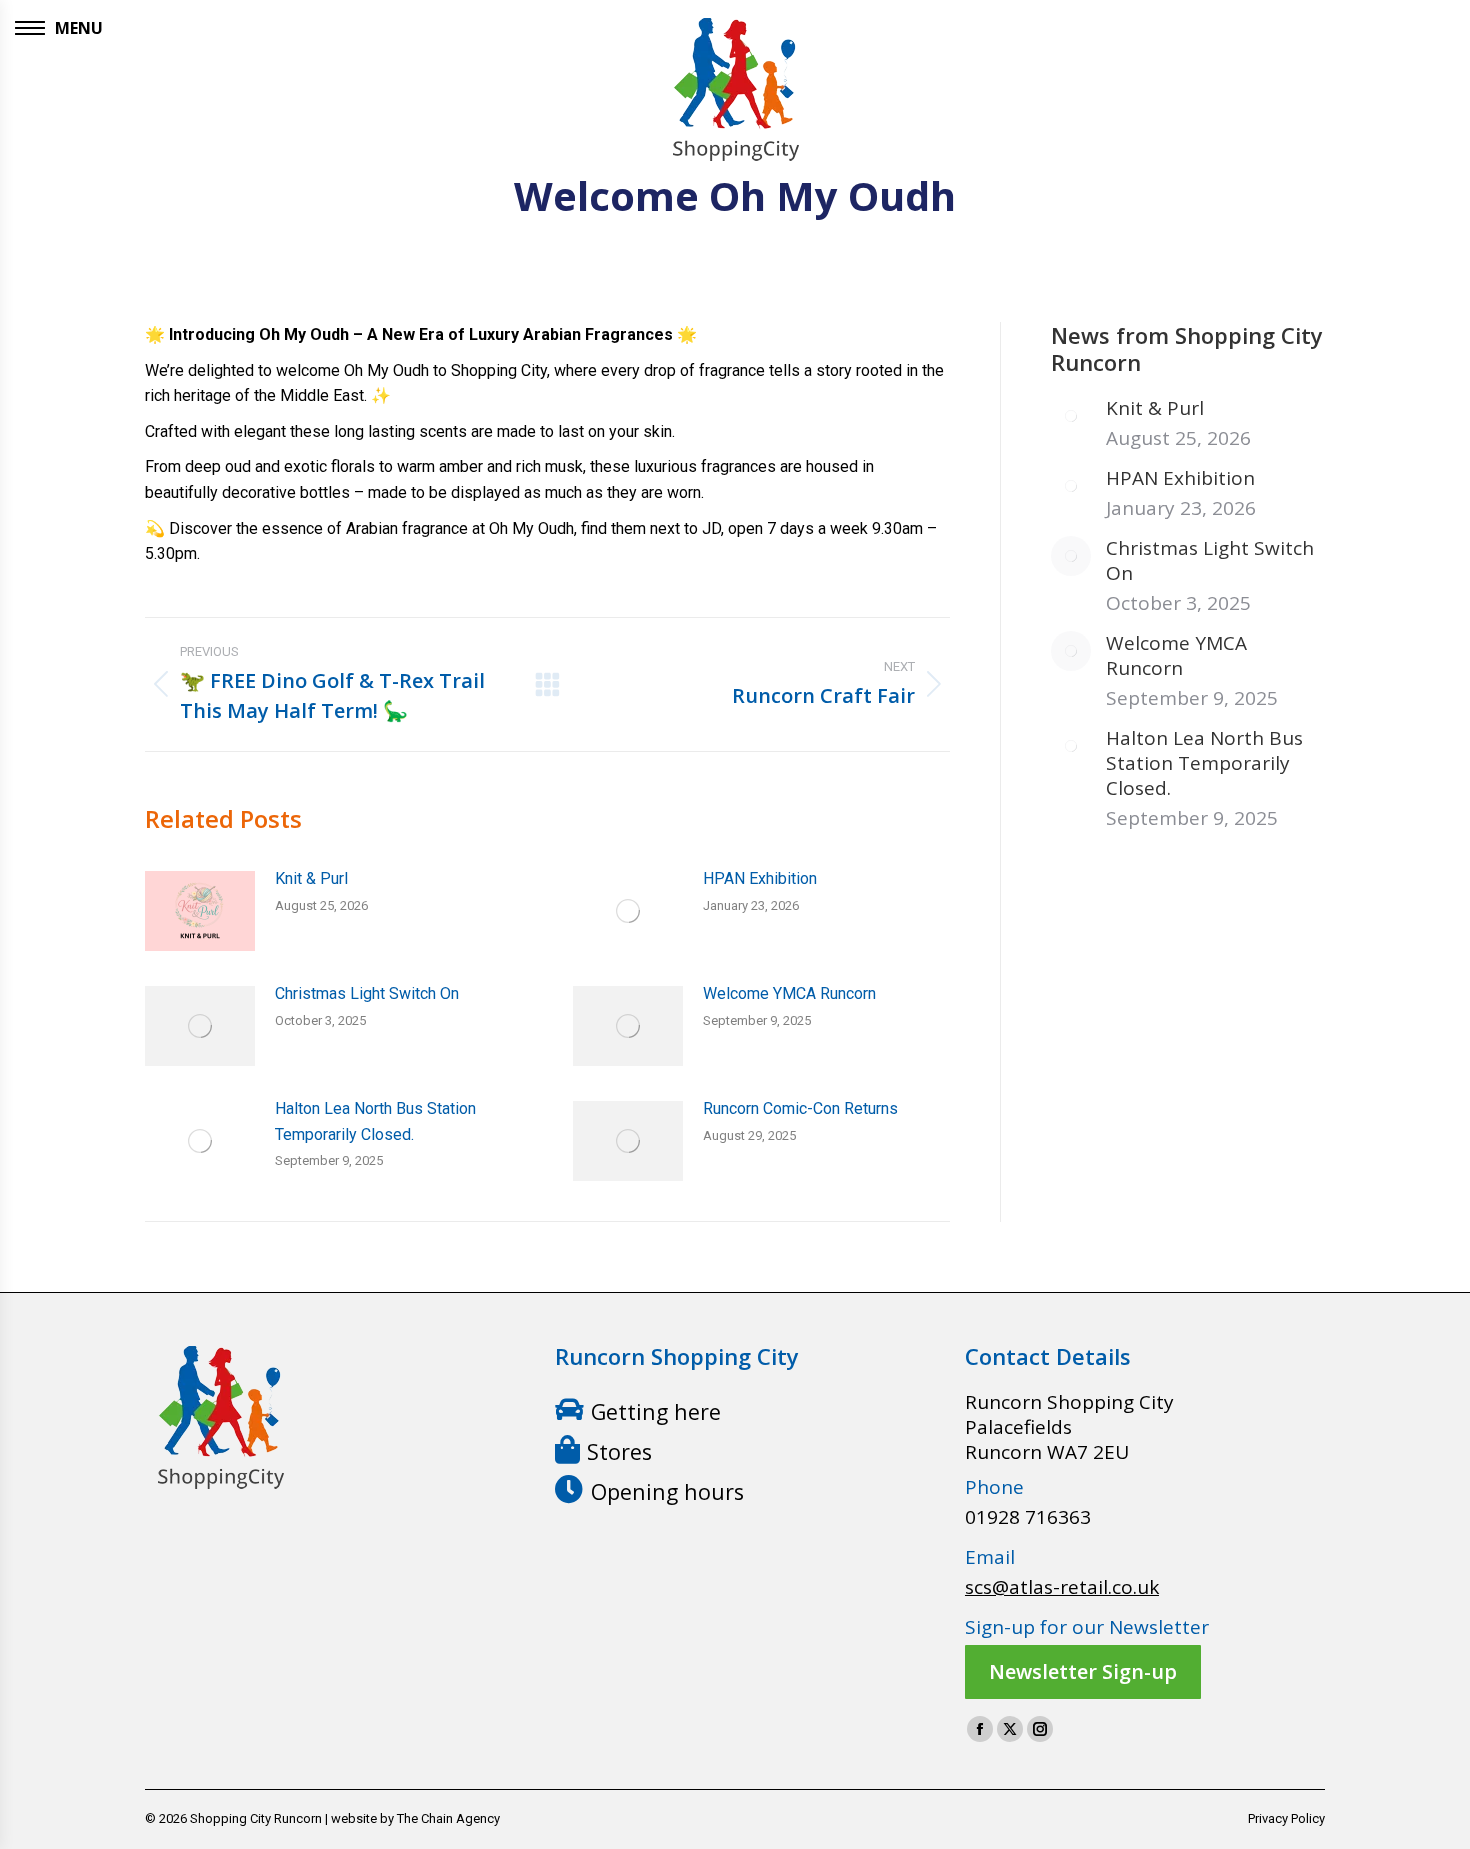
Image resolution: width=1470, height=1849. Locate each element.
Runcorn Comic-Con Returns (800, 1108)
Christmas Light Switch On (367, 993)
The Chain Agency (448, 1818)
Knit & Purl (311, 878)
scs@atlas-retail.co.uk (1062, 1587)
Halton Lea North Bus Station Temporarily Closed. (375, 1121)
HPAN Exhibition (760, 878)
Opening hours (667, 1491)
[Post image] (200, 911)
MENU (79, 28)
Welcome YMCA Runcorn (789, 993)
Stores (619, 1451)
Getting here (656, 1411)
